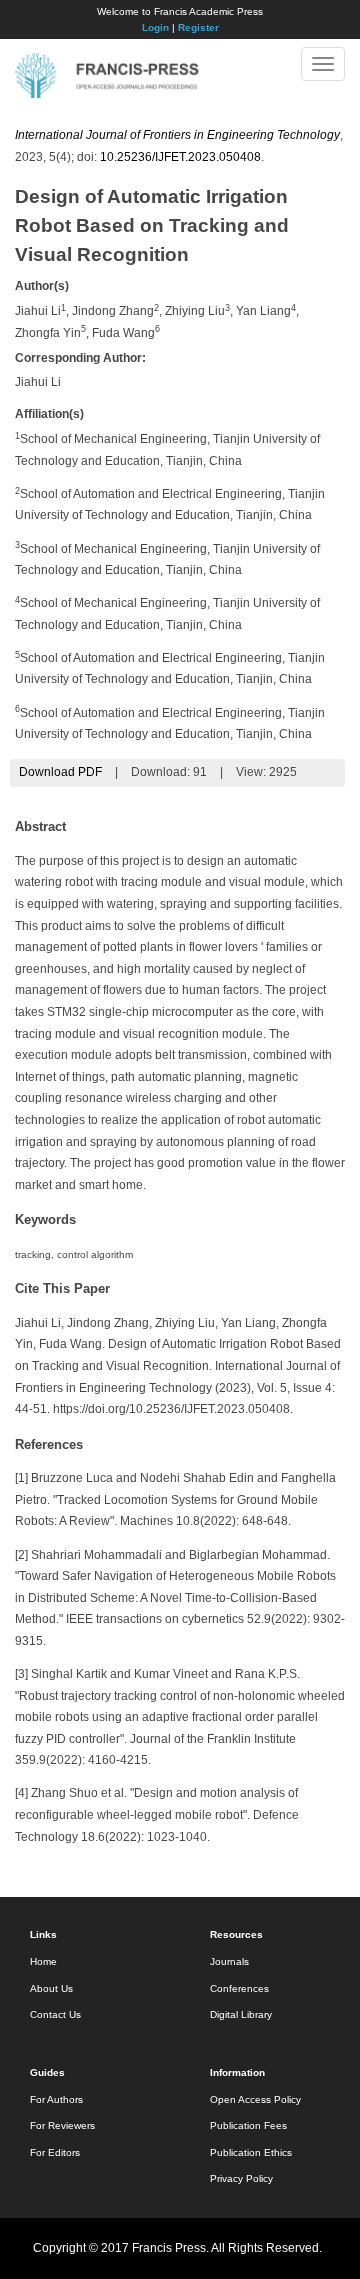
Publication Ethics (251, 2152)
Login (155, 27)
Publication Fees (248, 2125)
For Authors (56, 2099)
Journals (229, 1961)
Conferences (239, 1988)
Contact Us (55, 2014)
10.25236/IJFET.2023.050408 (180, 157)
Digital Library (241, 2014)
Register (198, 27)
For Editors (55, 2152)
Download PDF (60, 772)
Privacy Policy (241, 2178)
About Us (51, 1988)
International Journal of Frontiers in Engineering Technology (177, 135)
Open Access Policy (255, 2099)
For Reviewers (62, 2125)
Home (43, 1961)
